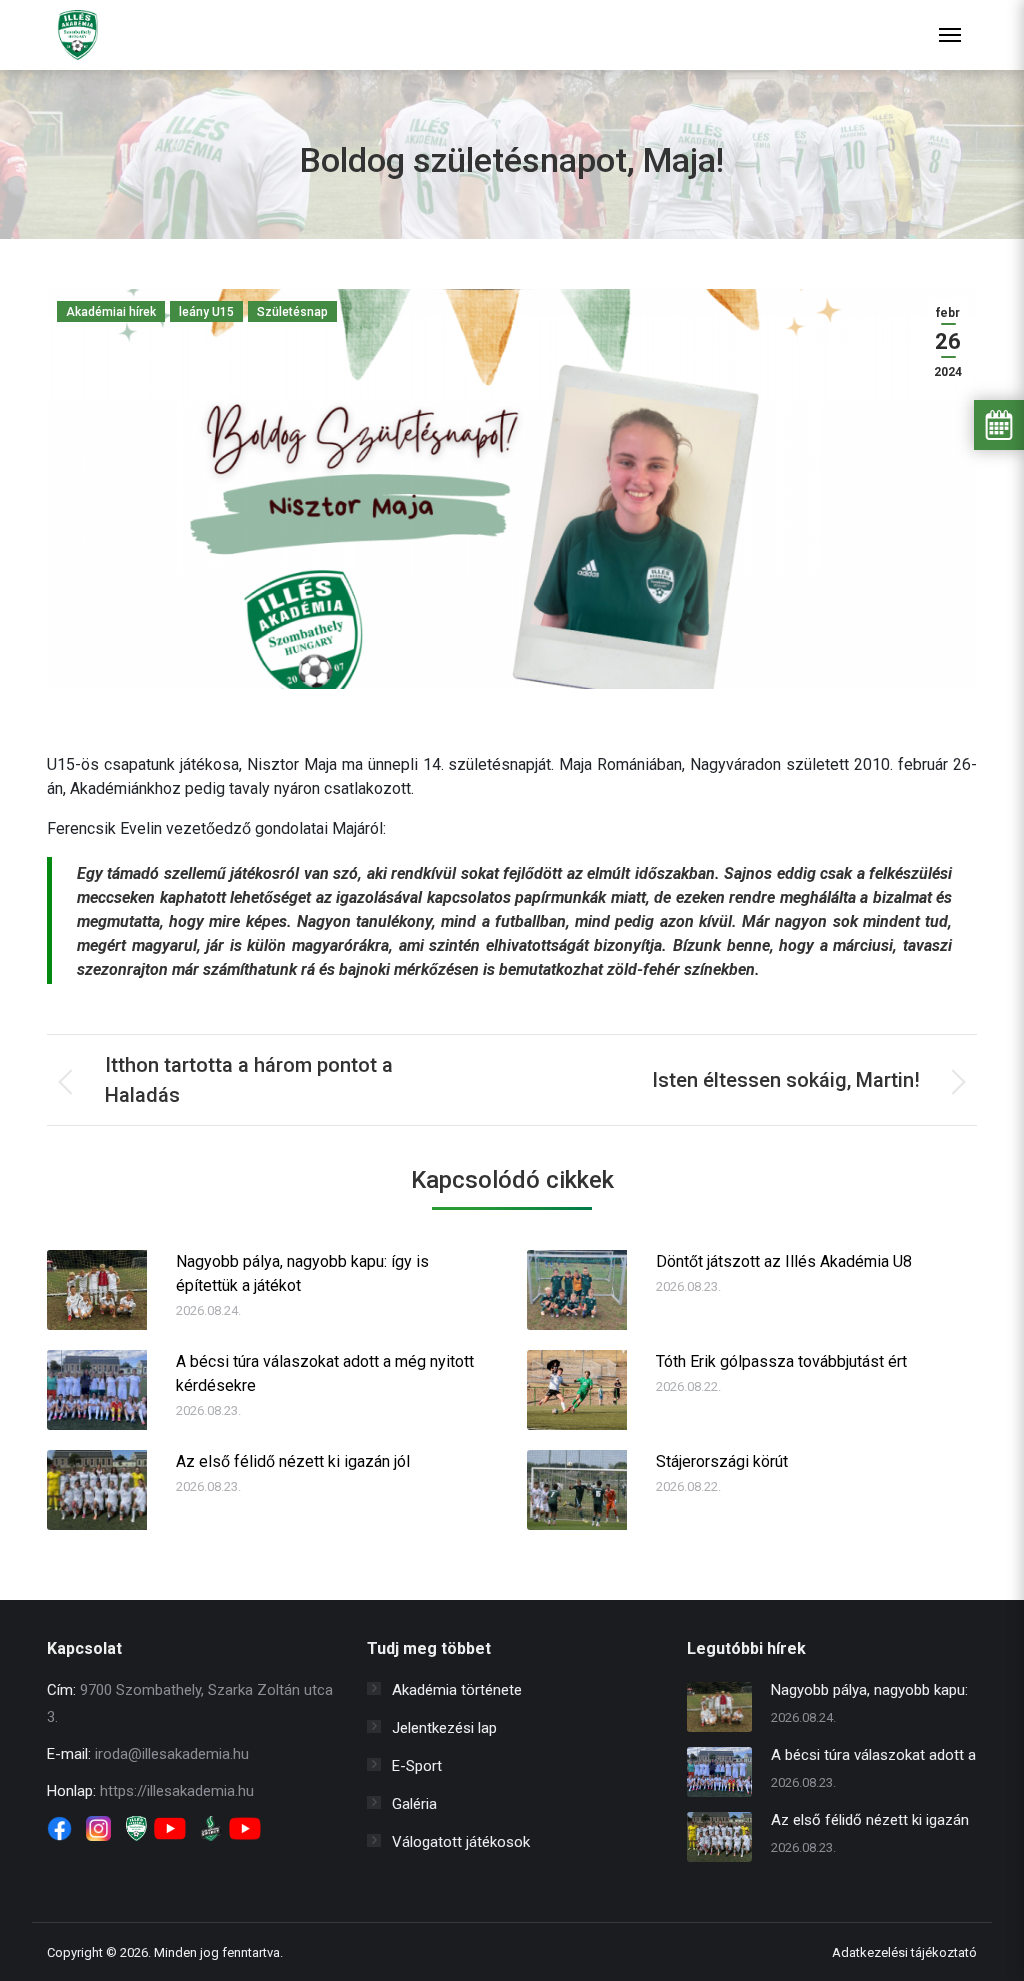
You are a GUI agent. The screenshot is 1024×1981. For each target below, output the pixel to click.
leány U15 (206, 312)
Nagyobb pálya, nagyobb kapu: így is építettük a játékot (302, 1273)
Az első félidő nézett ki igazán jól (293, 1461)
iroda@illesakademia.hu (172, 1754)
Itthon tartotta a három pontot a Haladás (249, 1080)
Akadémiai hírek (111, 312)
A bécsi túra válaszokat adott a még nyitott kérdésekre (325, 1373)
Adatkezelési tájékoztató (904, 1952)
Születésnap (292, 312)
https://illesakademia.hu (177, 1791)
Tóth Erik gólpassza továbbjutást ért (781, 1361)
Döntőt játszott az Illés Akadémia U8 (784, 1261)
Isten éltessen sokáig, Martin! (786, 1080)
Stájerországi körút (722, 1461)
